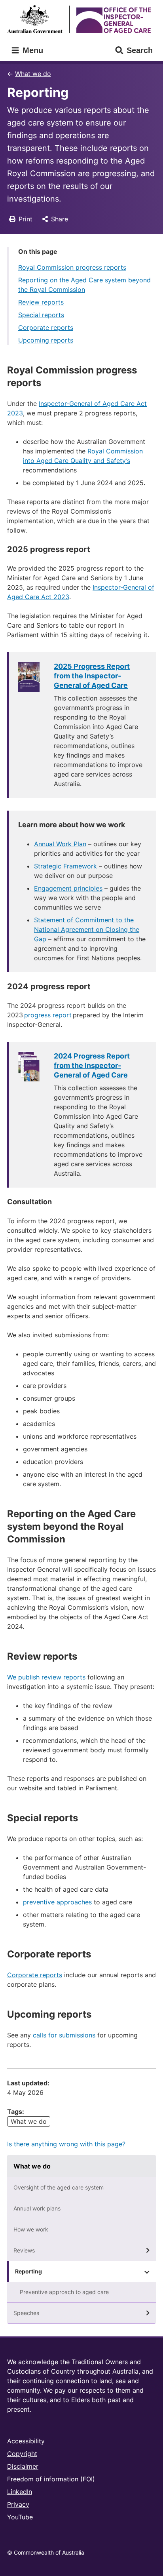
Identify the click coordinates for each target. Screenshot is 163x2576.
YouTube (20, 2517)
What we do (33, 74)
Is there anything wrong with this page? (66, 2144)
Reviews (24, 2250)
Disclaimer (23, 2466)
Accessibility (26, 2441)
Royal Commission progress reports (72, 267)
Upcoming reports (46, 340)
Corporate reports (46, 327)
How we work (31, 2229)
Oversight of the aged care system (59, 2187)
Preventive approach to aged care (64, 2292)
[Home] (81, 19)
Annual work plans (37, 2208)
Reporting (28, 2271)
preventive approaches (57, 1902)
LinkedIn (20, 2492)
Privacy (18, 2504)
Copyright (22, 2454)
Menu (32, 50)
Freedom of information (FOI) (51, 2479)
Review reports (41, 302)
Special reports (41, 315)
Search (140, 50)
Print (26, 219)
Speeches (26, 2313)
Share (60, 219)
